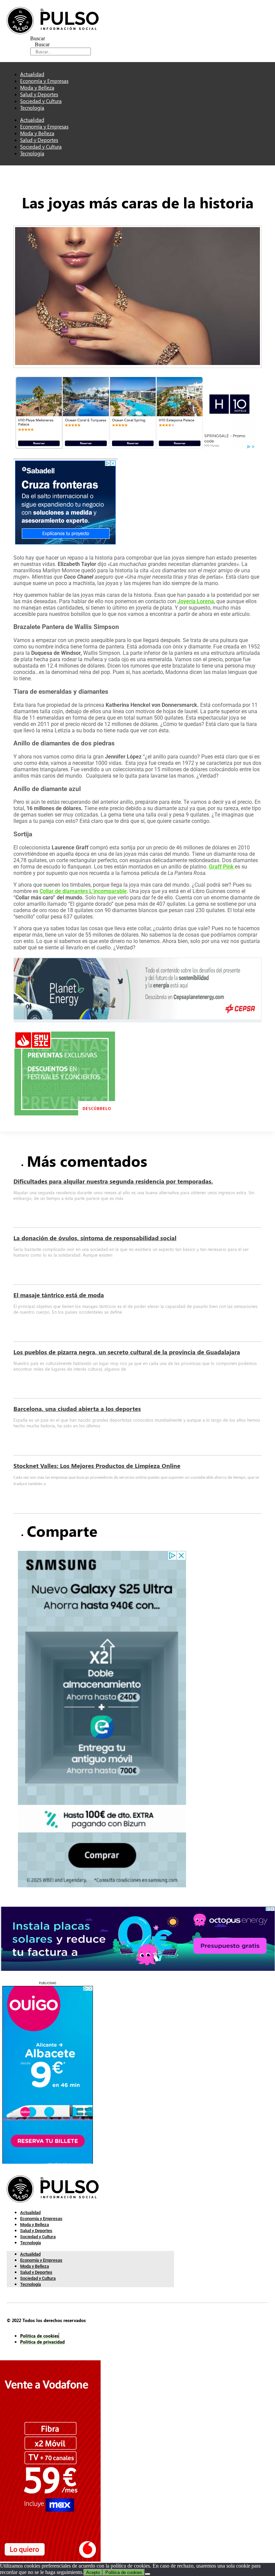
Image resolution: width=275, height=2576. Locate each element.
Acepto (93, 2572)
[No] (148, 2574)
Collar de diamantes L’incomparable (83, 891)
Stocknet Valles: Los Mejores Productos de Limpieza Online (97, 1466)
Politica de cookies (124, 2572)
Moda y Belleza (37, 133)
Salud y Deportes (39, 140)
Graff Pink (222, 867)
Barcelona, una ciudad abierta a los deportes (77, 1409)
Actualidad (32, 120)
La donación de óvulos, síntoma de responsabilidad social (95, 1238)
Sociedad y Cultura (41, 147)
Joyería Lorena (196, 601)
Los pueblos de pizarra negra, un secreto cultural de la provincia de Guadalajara (127, 1352)
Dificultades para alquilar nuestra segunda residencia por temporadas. (113, 1181)
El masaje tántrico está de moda (59, 1295)
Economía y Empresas (44, 126)
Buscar (38, 38)
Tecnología (32, 108)
